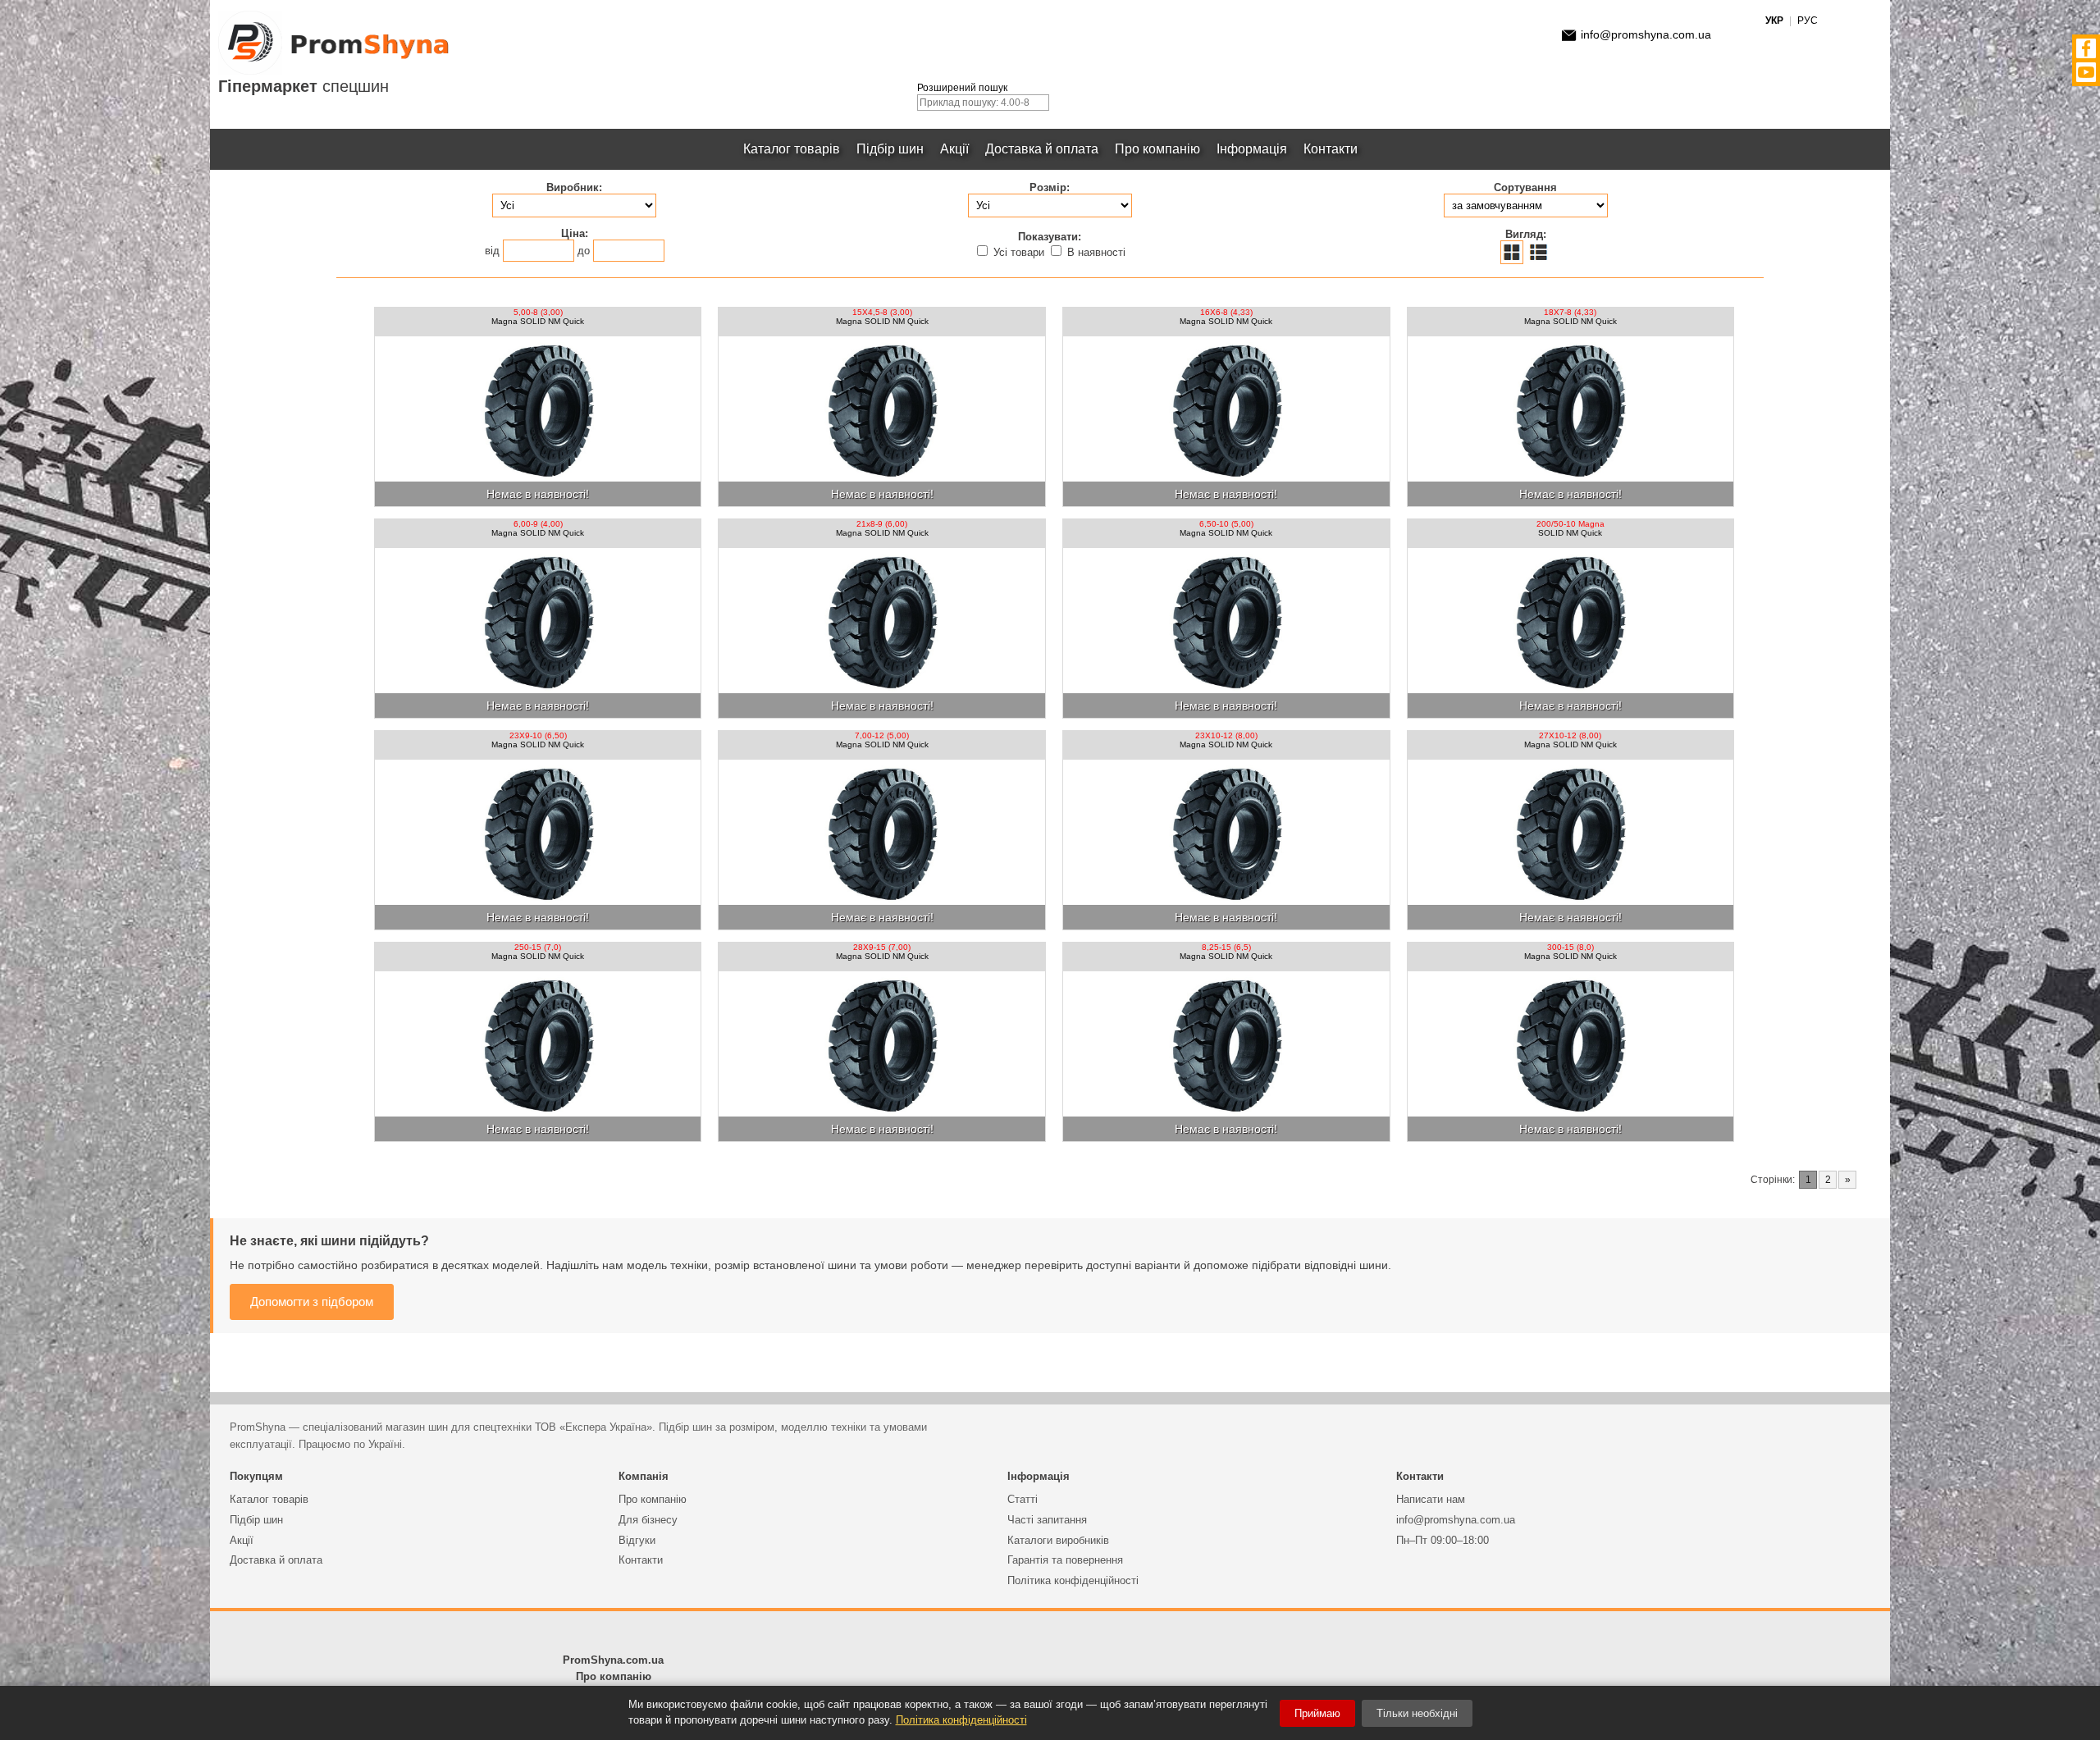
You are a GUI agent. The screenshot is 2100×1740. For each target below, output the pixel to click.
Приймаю (1317, 1713)
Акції (954, 149)
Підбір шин (890, 149)
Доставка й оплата (1042, 149)
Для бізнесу (648, 1520)
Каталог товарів (792, 149)
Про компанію (1157, 149)
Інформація (1252, 149)
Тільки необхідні (1417, 1713)
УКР (1774, 21)
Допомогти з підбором (312, 1302)
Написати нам (1431, 1499)
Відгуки (637, 1540)
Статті (1023, 1499)
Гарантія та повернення (1065, 1560)
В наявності (1095, 252)
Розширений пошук (962, 88)
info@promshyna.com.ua (1646, 34)
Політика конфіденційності (1073, 1580)
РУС (1808, 21)
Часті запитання (1047, 1520)
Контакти (1331, 149)
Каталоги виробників (1058, 1540)
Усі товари (1019, 252)
